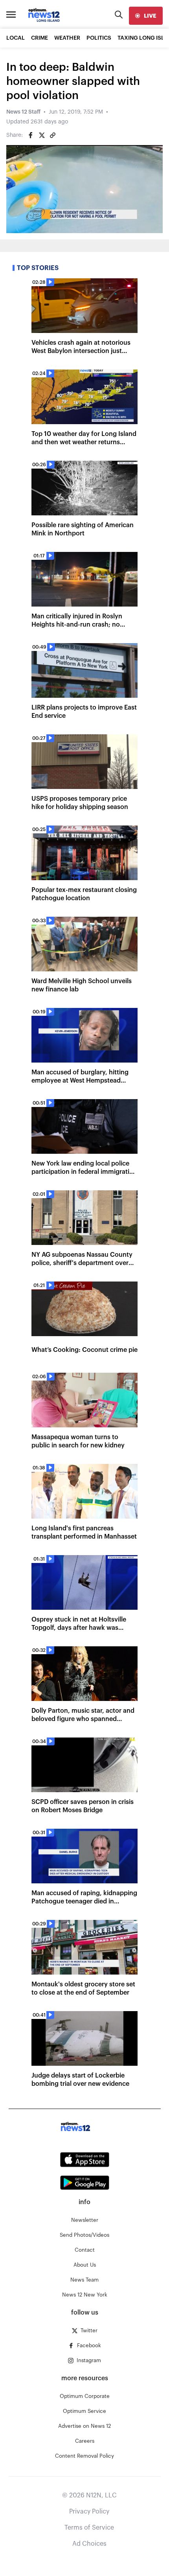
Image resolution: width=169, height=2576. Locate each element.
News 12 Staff (23, 112)
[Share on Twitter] (42, 135)
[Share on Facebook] (31, 135)
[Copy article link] (53, 135)
